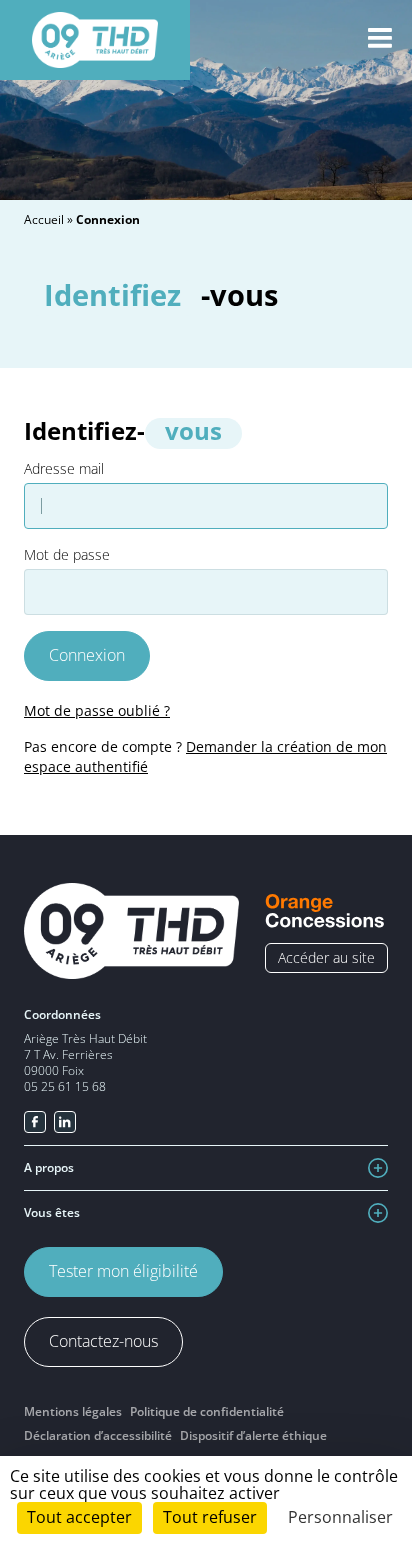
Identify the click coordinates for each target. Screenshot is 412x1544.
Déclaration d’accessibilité (98, 1435)
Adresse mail (64, 469)
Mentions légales (73, 1411)
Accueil (44, 219)
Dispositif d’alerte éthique (253, 1435)
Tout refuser (210, 1517)
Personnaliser (340, 1517)
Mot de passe (67, 555)
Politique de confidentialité (207, 1411)
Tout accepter (79, 1517)
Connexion (87, 655)
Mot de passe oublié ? (97, 711)
